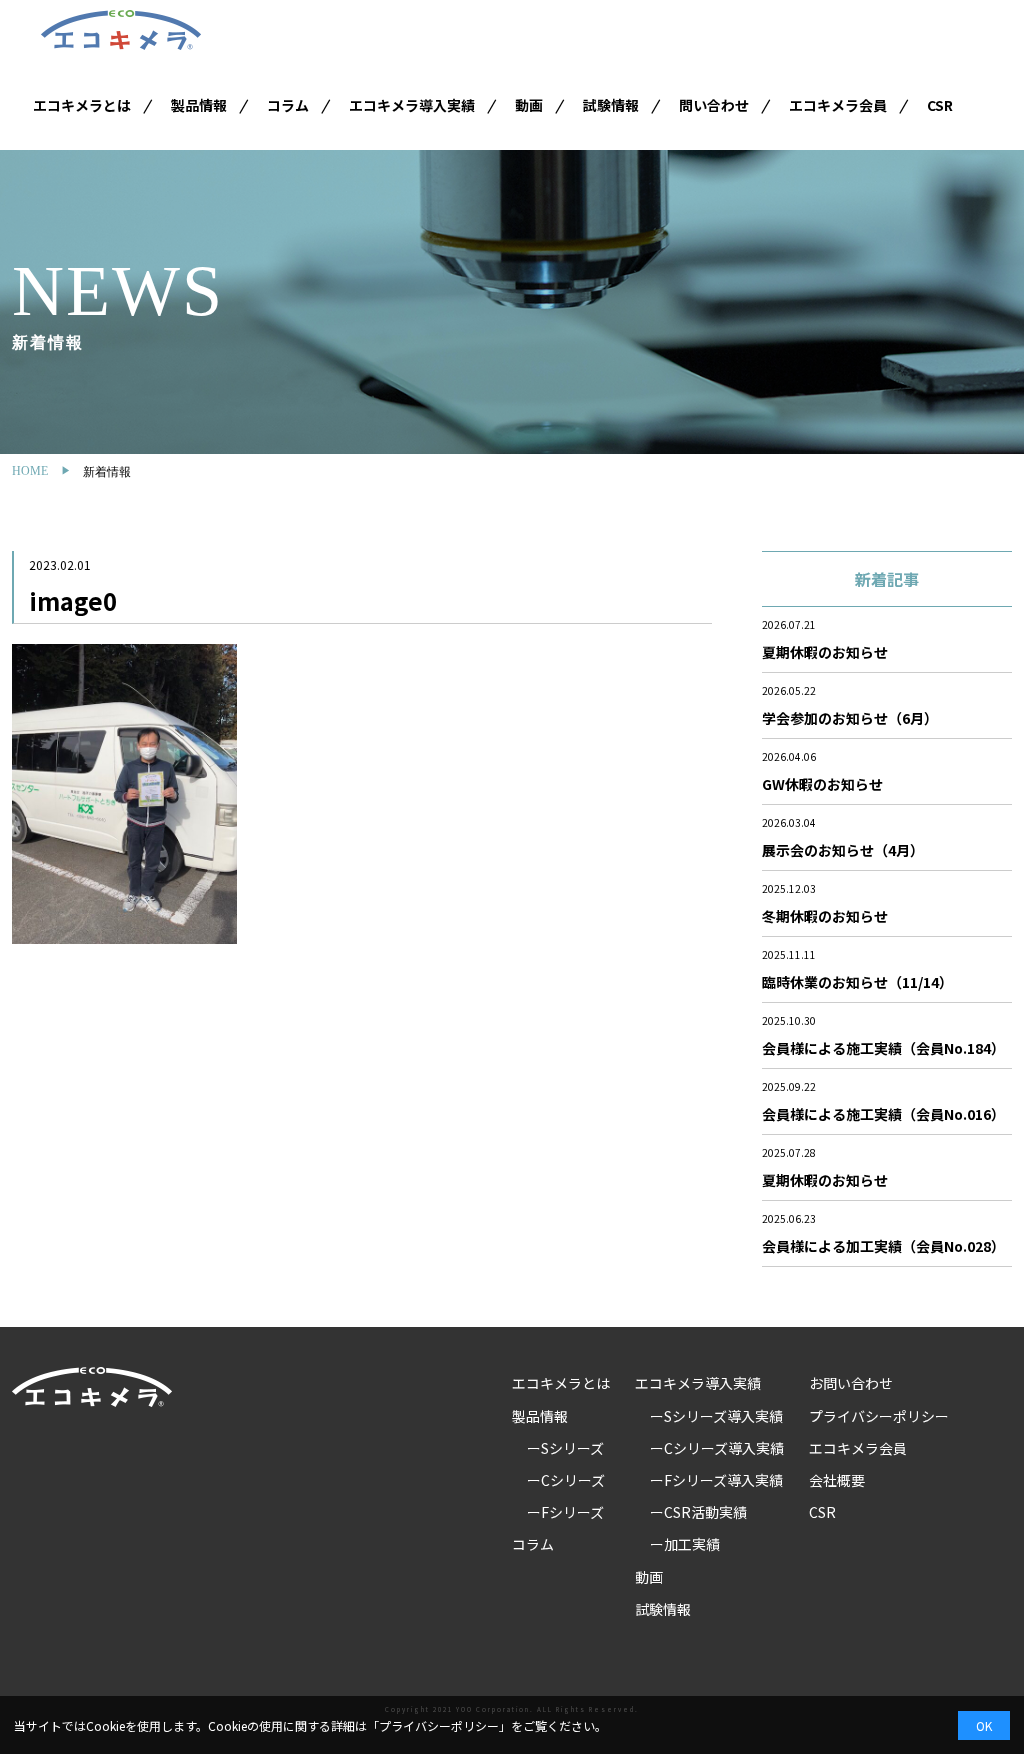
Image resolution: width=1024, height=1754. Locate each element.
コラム (288, 105)
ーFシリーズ (565, 1512)
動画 (529, 105)
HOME (30, 471)
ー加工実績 (685, 1544)
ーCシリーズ (566, 1480)
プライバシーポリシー (879, 1416)
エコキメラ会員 (838, 105)
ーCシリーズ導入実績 (717, 1448)
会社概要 (837, 1480)
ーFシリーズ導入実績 (716, 1480)
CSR (940, 105)
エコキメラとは (82, 105)
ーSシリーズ (565, 1448)
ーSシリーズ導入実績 (716, 1416)
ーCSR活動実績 (698, 1512)
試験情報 (611, 105)
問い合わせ (714, 105)
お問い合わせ (851, 1383)
